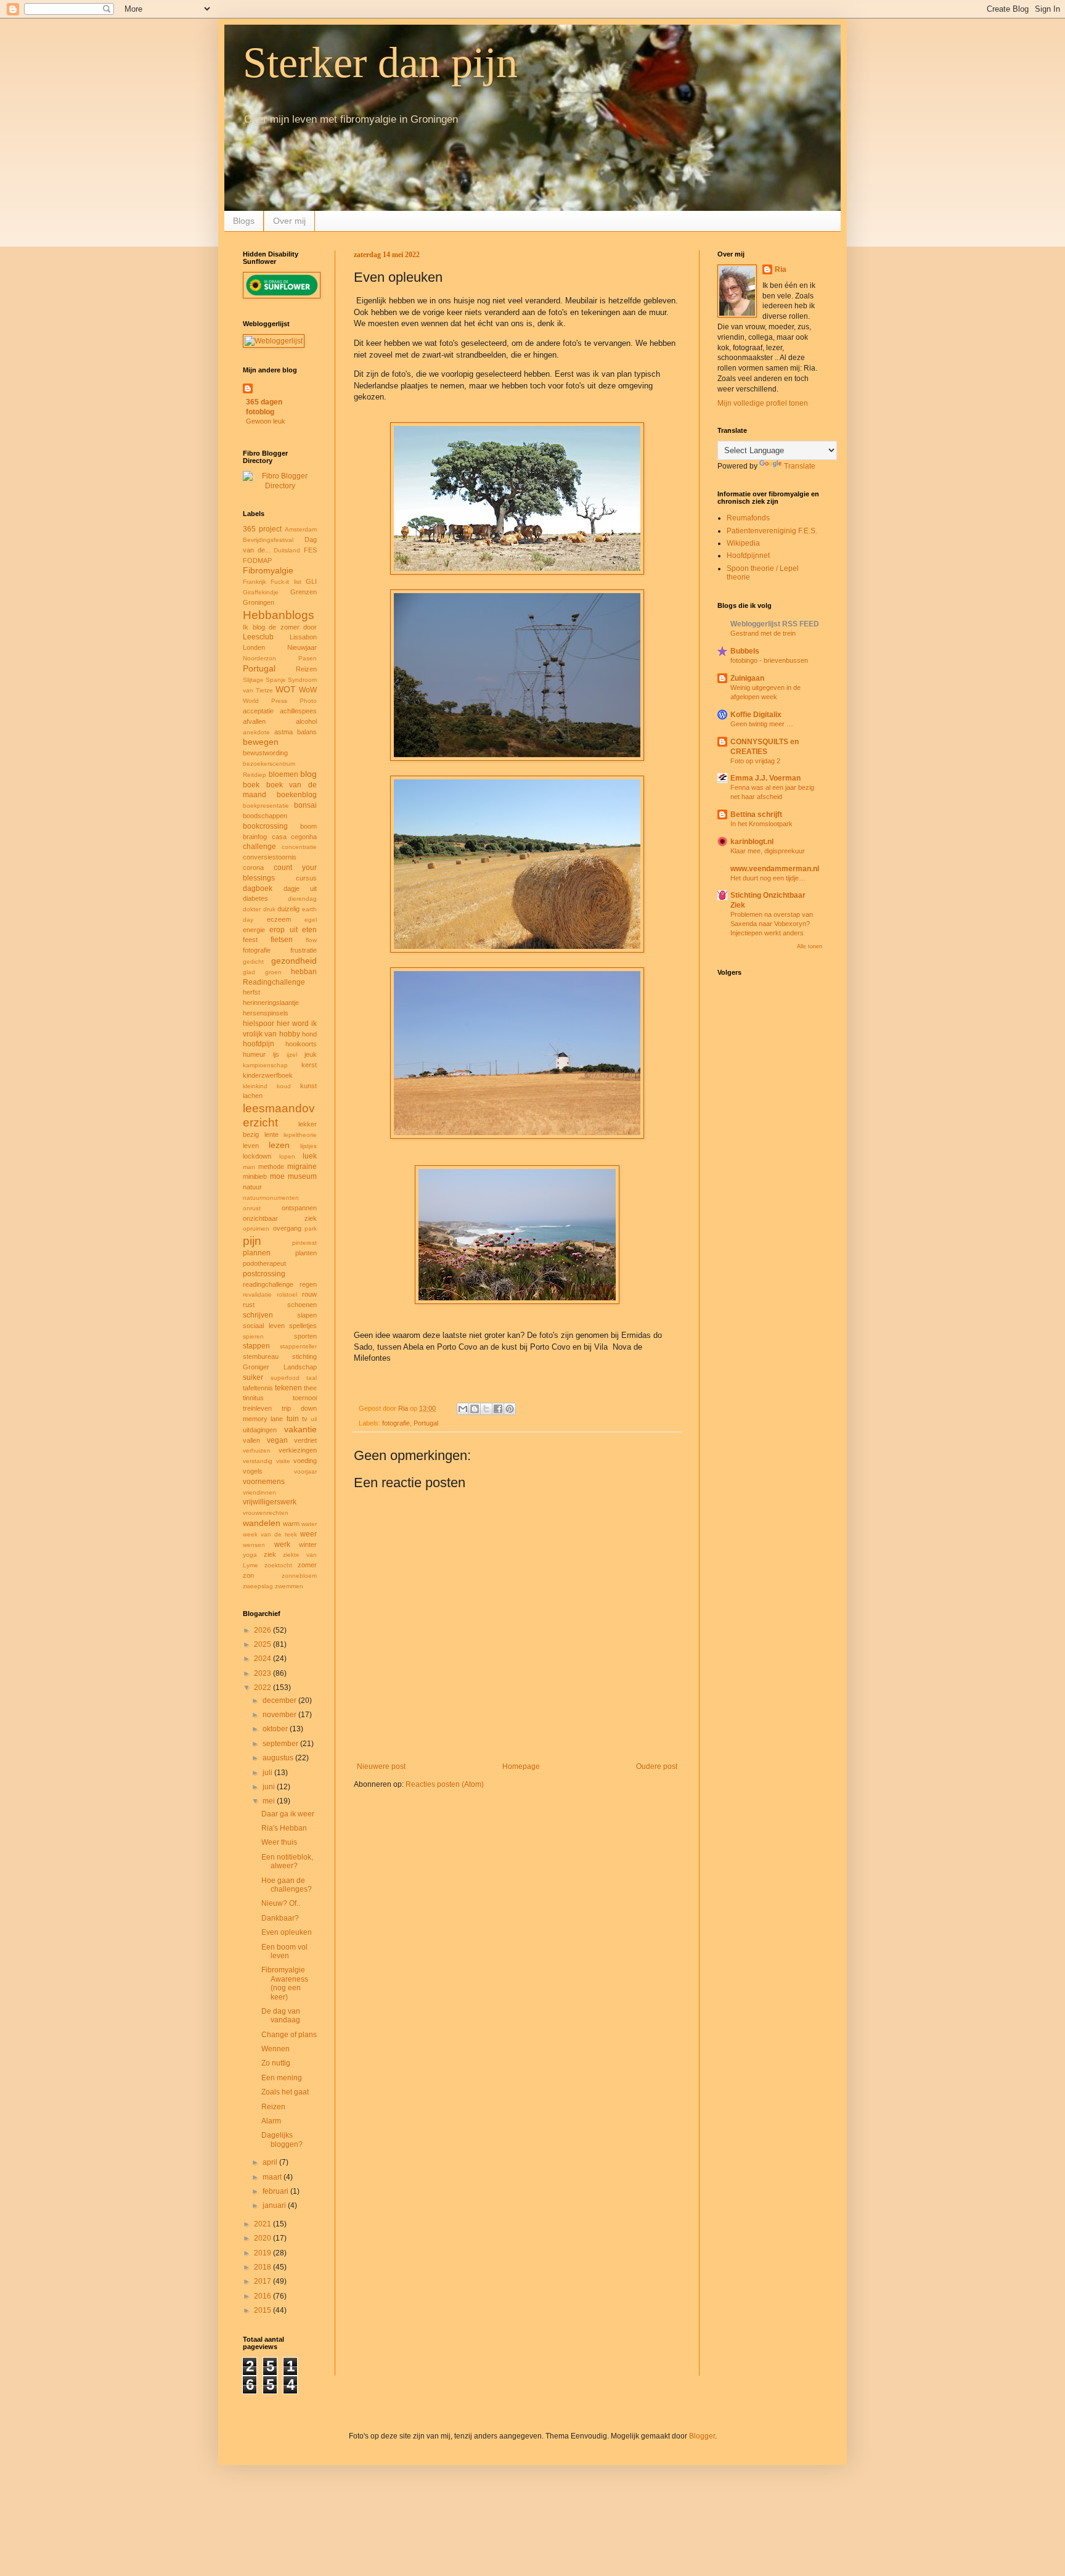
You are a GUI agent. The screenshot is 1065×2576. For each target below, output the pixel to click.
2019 (263, 2253)
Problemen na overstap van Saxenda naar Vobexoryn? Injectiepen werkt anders (772, 924)
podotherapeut (264, 1263)
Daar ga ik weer (288, 1814)
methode (271, 1167)
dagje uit (300, 888)
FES (310, 550)
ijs (276, 1054)
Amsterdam (301, 529)
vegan (277, 1440)
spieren (253, 1336)
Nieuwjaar (302, 647)
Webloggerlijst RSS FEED (775, 624)
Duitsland (287, 550)
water (309, 1524)
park (311, 1229)
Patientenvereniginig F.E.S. (772, 531)
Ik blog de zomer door (280, 627)
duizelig (288, 909)
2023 (263, 1673)
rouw (309, 1294)
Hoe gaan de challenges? (287, 1885)
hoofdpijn (259, 1044)
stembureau (261, 1356)
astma (284, 732)
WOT (286, 689)
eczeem (279, 919)
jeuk (311, 1054)
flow (311, 940)
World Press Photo (280, 701)
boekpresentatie (266, 806)
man (249, 1167)
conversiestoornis (270, 857)
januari (275, 2205)
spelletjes (303, 1326)
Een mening (282, 2078)
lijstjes (308, 1146)
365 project (262, 529)
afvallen (254, 721)
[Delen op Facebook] (498, 1409)
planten (306, 1253)
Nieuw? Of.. (281, 1903)
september (281, 1744)
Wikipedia (743, 543)
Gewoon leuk (266, 421)
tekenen (288, 1388)
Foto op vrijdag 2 (755, 761)
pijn (252, 1241)
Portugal (426, 1423)
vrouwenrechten (266, 1513)
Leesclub (258, 637)
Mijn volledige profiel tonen (763, 403)
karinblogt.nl (752, 842)
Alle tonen (810, 946)
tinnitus (253, 1398)
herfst (251, 992)
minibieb (255, 1176)
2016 (263, 2296)
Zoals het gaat (285, 2092)
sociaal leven (264, 1326)
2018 (263, 2267)
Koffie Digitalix (756, 715)
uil (314, 1419)
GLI (311, 581)
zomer (307, 1565)
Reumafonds (748, 518)
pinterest (304, 1243)
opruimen (256, 1229)
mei (270, 1801)
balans (307, 732)
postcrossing (264, 1274)
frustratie (304, 950)
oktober (276, 1729)
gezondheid (294, 961)
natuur (252, 1187)
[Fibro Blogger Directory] (280, 486)
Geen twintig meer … (762, 724)
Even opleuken (287, 1932)
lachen (253, 1096)
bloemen (284, 774)
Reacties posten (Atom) (445, 1784)
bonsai (305, 805)
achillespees (298, 711)
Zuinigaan (747, 678)
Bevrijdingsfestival (268, 540)
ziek (270, 1554)
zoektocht (278, 1565)
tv (305, 1419)
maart (273, 2177)
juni (270, 1787)
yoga (250, 1555)
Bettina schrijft (756, 814)
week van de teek (270, 1534)
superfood (285, 1378)
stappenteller (298, 1346)
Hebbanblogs (279, 615)
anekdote (256, 732)
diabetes (255, 898)
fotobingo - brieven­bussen (769, 660)
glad (249, 972)
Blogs (244, 221)
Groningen (259, 602)
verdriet (305, 1440)
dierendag (302, 899)
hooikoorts (301, 1044)
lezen (279, 1145)
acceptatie (258, 711)
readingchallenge (268, 1284)
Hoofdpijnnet (748, 556)
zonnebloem (299, 1576)
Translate (800, 466)
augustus (279, 1758)
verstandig (258, 1461)
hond (309, 1034)
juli (268, 1773)
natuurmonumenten (271, 1198)
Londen (254, 647)
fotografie (396, 1423)
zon (248, 1575)
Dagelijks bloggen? (282, 2139)
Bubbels (745, 651)
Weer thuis (279, 1842)
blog (308, 774)
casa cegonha (295, 837)
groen (273, 972)
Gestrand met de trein (763, 633)
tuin (293, 1419)
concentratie (299, 847)
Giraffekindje (261, 592)
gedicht (253, 962)
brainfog (255, 837)
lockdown (257, 1156)
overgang (287, 1228)
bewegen (261, 742)
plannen (257, 1253)
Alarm (271, 2121)
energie (254, 930)
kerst (309, 1065)
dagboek (258, 888)
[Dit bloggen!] (475, 1409)
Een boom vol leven (284, 1951)
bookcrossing (265, 826)
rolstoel (287, 1294)
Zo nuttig (276, 2063)
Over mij (289, 221)
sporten (305, 1336)
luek (310, 1156)
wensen (254, 1545)
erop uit (283, 930)
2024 (263, 1659)
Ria (781, 269)
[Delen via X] (486, 1409)
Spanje (276, 680)
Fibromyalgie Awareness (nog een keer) (285, 1983)
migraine (302, 1167)
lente (271, 1134)
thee (310, 1388)
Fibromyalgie (268, 570)
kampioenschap (265, 1065)
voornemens (264, 1482)
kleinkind (255, 1086)
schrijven (258, 1315)
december (280, 1700)
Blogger (702, 2436)
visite (283, 1461)
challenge (259, 847)
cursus (306, 878)
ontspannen (299, 1208)
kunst (308, 1086)
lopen (287, 1156)
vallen (251, 1440)
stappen (256, 1346)
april (271, 2162)
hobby (290, 1034)
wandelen (262, 1523)
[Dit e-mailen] (463, 1409)
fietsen (282, 940)
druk (269, 909)
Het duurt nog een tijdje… (768, 878)
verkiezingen (298, 1450)
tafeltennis (258, 1388)
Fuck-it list (286, 582)
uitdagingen (260, 1430)
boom (308, 826)
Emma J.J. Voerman (765, 778)
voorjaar (305, 1471)
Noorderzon (259, 658)
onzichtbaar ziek (280, 1218)
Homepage (521, 1766)
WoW (308, 690)
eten (309, 930)
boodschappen (265, 816)
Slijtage (253, 680)
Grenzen (304, 592)
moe (277, 1176)
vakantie (300, 1429)
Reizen (306, 669)
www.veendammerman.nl (775, 869)
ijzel (292, 1055)
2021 (263, 2224)
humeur (254, 1054)
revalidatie (257, 1294)
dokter (252, 909)
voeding (305, 1461)
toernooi (305, 1398)
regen (308, 1284)
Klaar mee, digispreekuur (768, 851)
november (280, 1715)
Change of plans (289, 2035)
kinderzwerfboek (268, 1075)
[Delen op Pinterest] (510, 1409)
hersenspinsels (266, 1013)
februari (276, 2191)
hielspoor (259, 1023)
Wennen (275, 2049)
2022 (263, 1688)
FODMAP (257, 560)
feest (250, 940)
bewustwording (265, 753)
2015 (263, 2310)
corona (253, 868)
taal (312, 1378)
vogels (253, 1471)
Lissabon (303, 637)
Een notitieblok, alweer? (287, 1861)
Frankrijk (255, 582)
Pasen (308, 658)
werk (282, 1544)
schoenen (302, 1305)
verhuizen (257, 1450)
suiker (253, 1377)
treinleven (257, 1408)
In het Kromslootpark (761, 824)
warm (291, 1524)
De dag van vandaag (281, 2016)
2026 (263, 1630)
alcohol (306, 721)
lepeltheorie (300, 1135)
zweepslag (258, 1586)
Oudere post (657, 1766)
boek (251, 785)
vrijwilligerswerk (270, 1502)
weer (308, 1534)
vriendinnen (259, 1492)
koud (284, 1086)
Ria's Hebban (284, 1828)
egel (311, 920)
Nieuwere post (381, 1766)
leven (251, 1146)
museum (302, 1176)
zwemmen (289, 1586)
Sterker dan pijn (380, 63)
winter (308, 1544)
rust (249, 1305)
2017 (263, 2281)
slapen (307, 1315)
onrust (252, 1208)
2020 (263, 2238)
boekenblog (297, 795)
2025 (263, 1644)
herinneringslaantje (271, 1003)
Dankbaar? (280, 1918)
